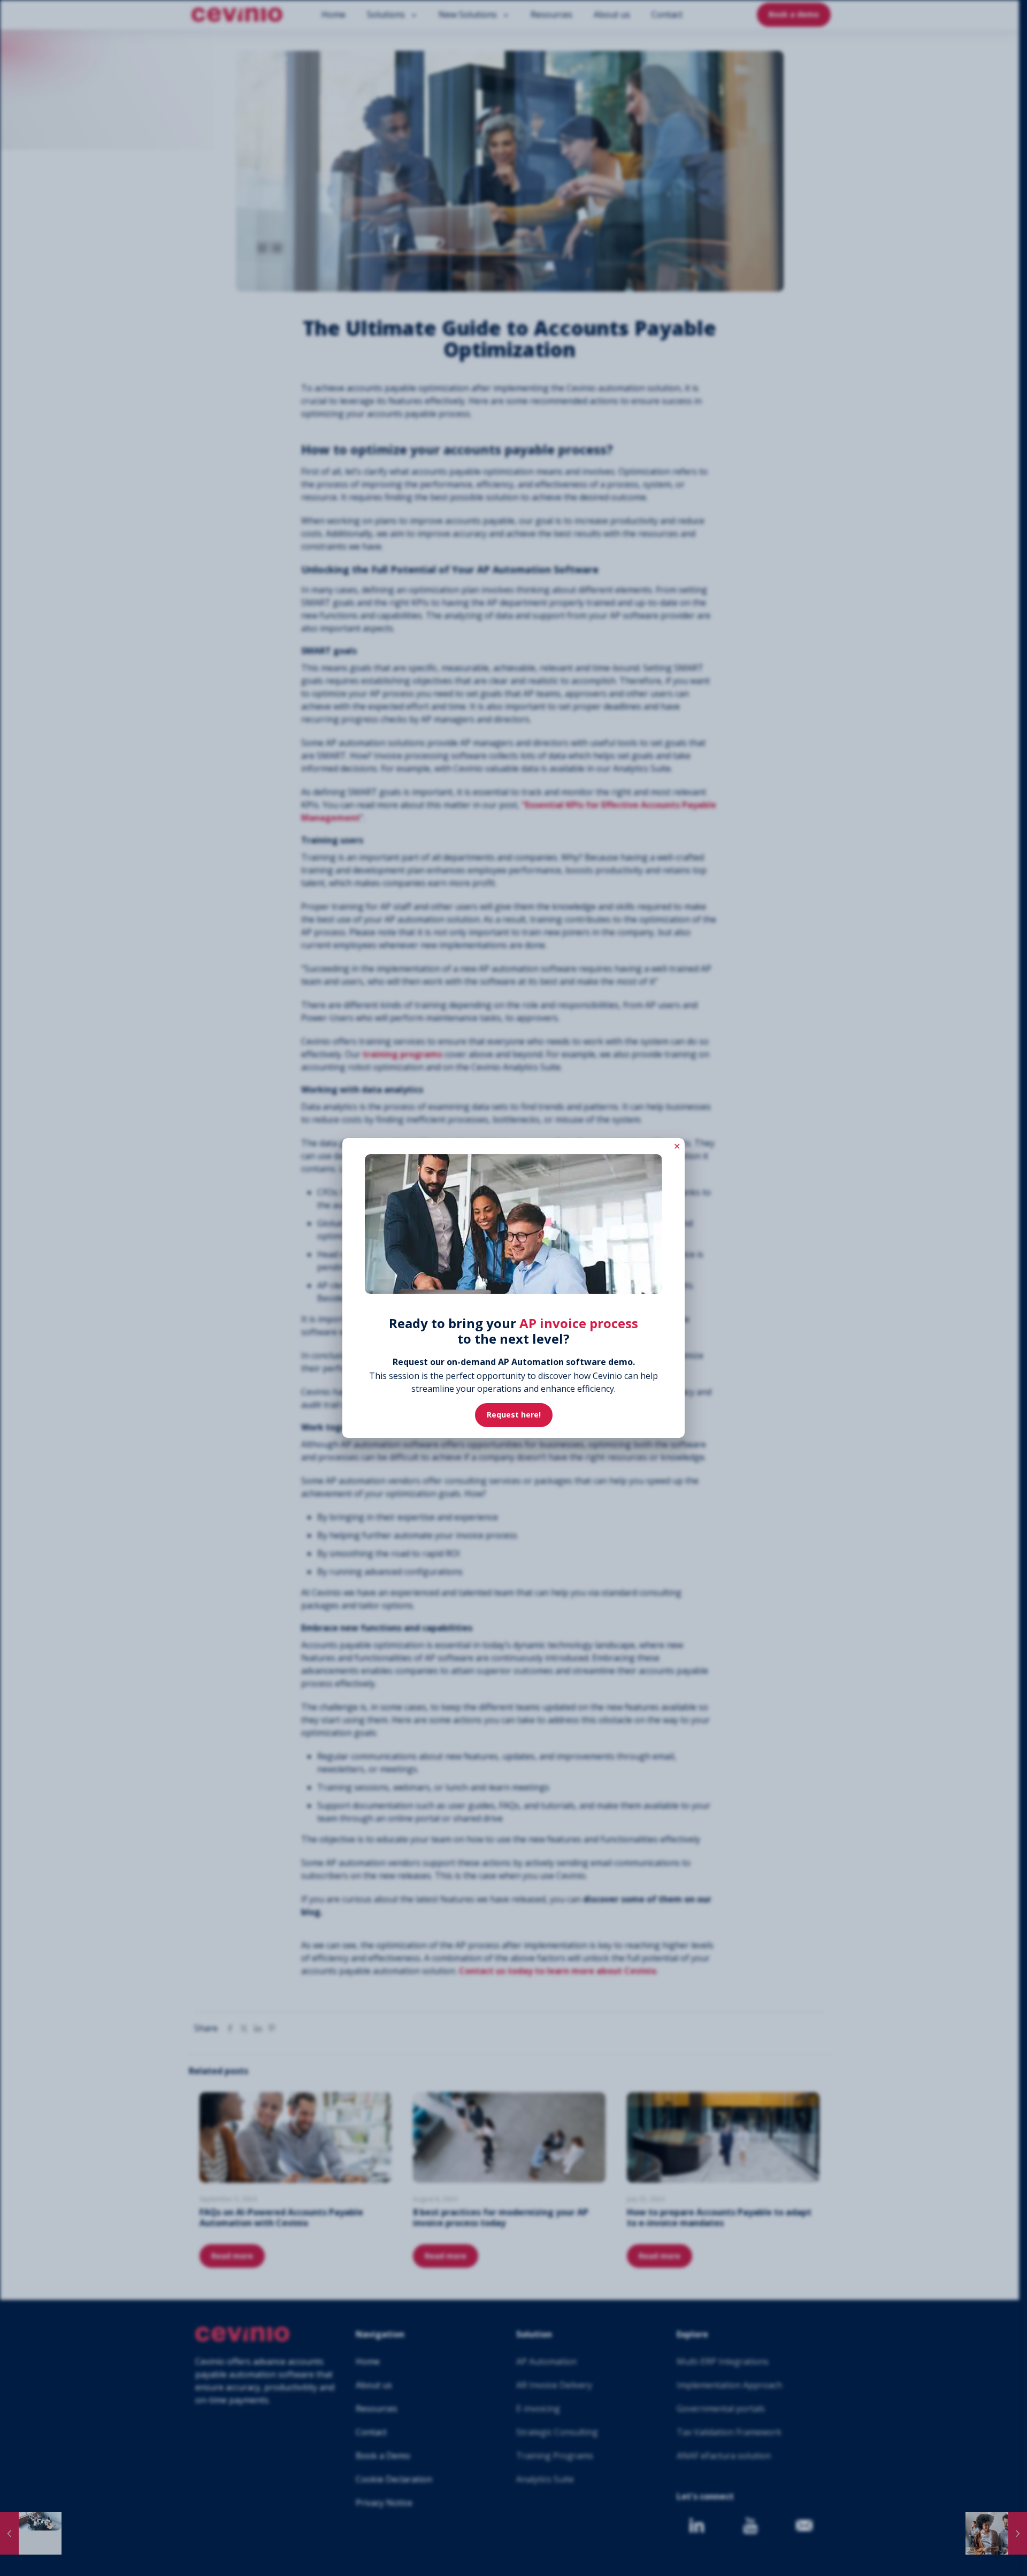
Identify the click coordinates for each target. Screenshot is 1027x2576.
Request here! (514, 1415)
